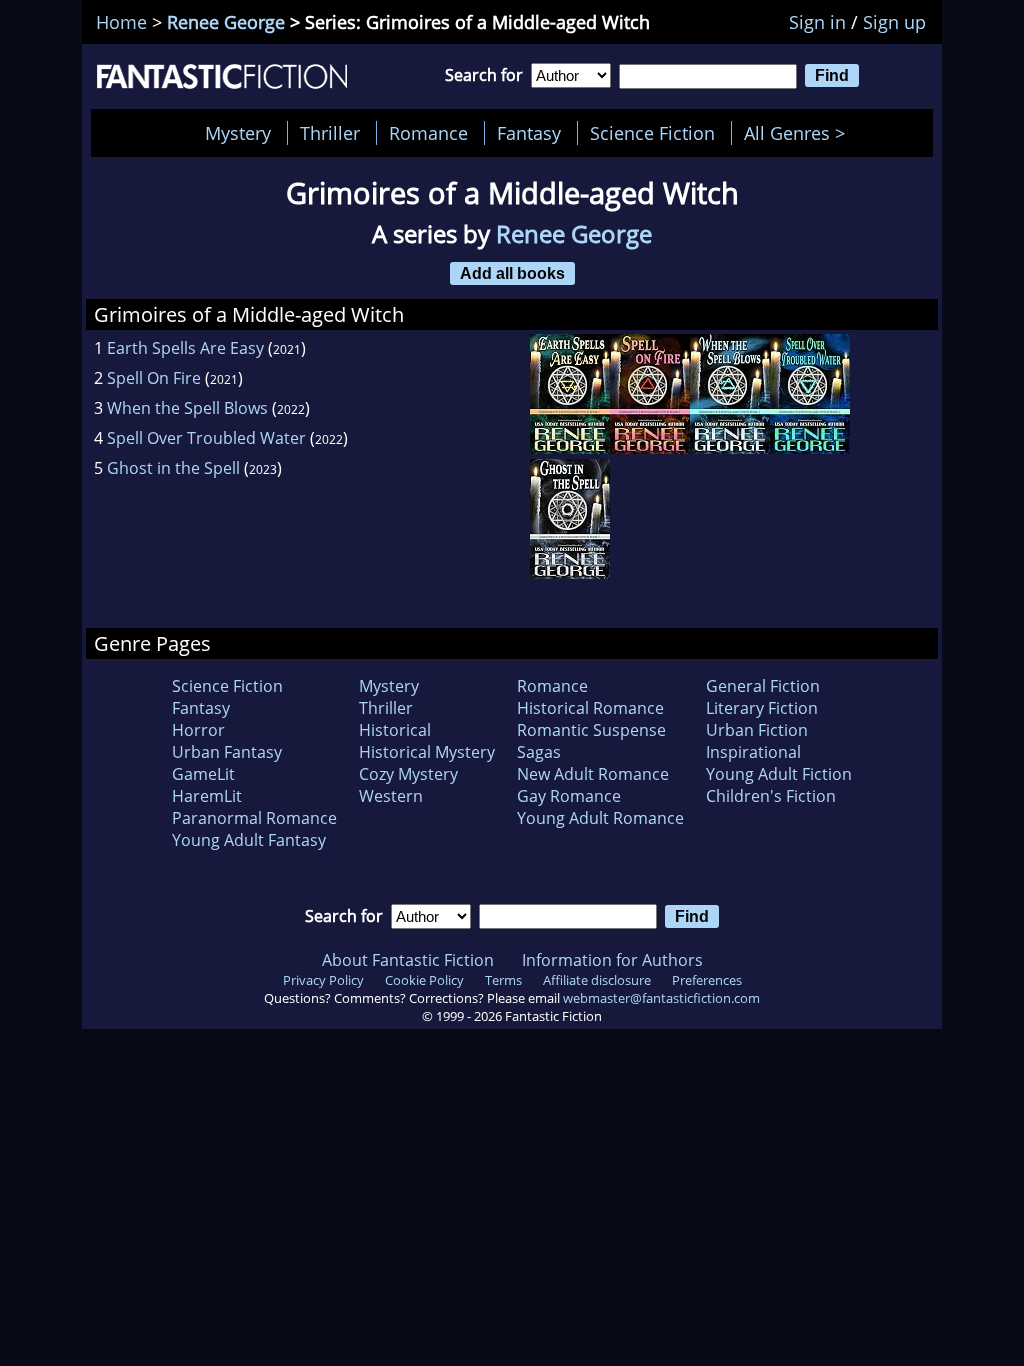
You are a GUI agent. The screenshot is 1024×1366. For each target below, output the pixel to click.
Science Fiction (652, 133)
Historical (395, 730)
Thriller (330, 133)
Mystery (238, 133)
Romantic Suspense (591, 730)
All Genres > (799, 133)
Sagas (539, 752)
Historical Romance (590, 708)
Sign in (817, 22)
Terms (503, 980)
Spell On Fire (154, 378)
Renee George (226, 22)
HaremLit (207, 796)
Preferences (707, 980)
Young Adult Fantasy (249, 840)
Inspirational (753, 752)
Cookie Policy (424, 980)
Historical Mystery (427, 752)
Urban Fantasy (227, 752)
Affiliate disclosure (597, 980)
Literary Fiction (762, 708)
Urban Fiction (757, 730)
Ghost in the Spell (173, 468)
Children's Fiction (771, 796)
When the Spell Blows (187, 408)
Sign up (894, 22)
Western (391, 796)
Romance (428, 133)
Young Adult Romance (600, 818)
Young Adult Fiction (779, 774)
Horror (198, 730)
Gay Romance (569, 796)
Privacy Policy (323, 980)
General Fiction (763, 686)
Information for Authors (612, 960)
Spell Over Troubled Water (206, 438)
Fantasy (529, 133)
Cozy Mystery (408, 774)
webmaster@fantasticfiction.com (661, 998)
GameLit (203, 774)
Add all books (512, 273)
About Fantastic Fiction (408, 960)
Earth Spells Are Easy (185, 348)
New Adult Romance (593, 774)
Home (121, 22)
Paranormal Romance (254, 818)
